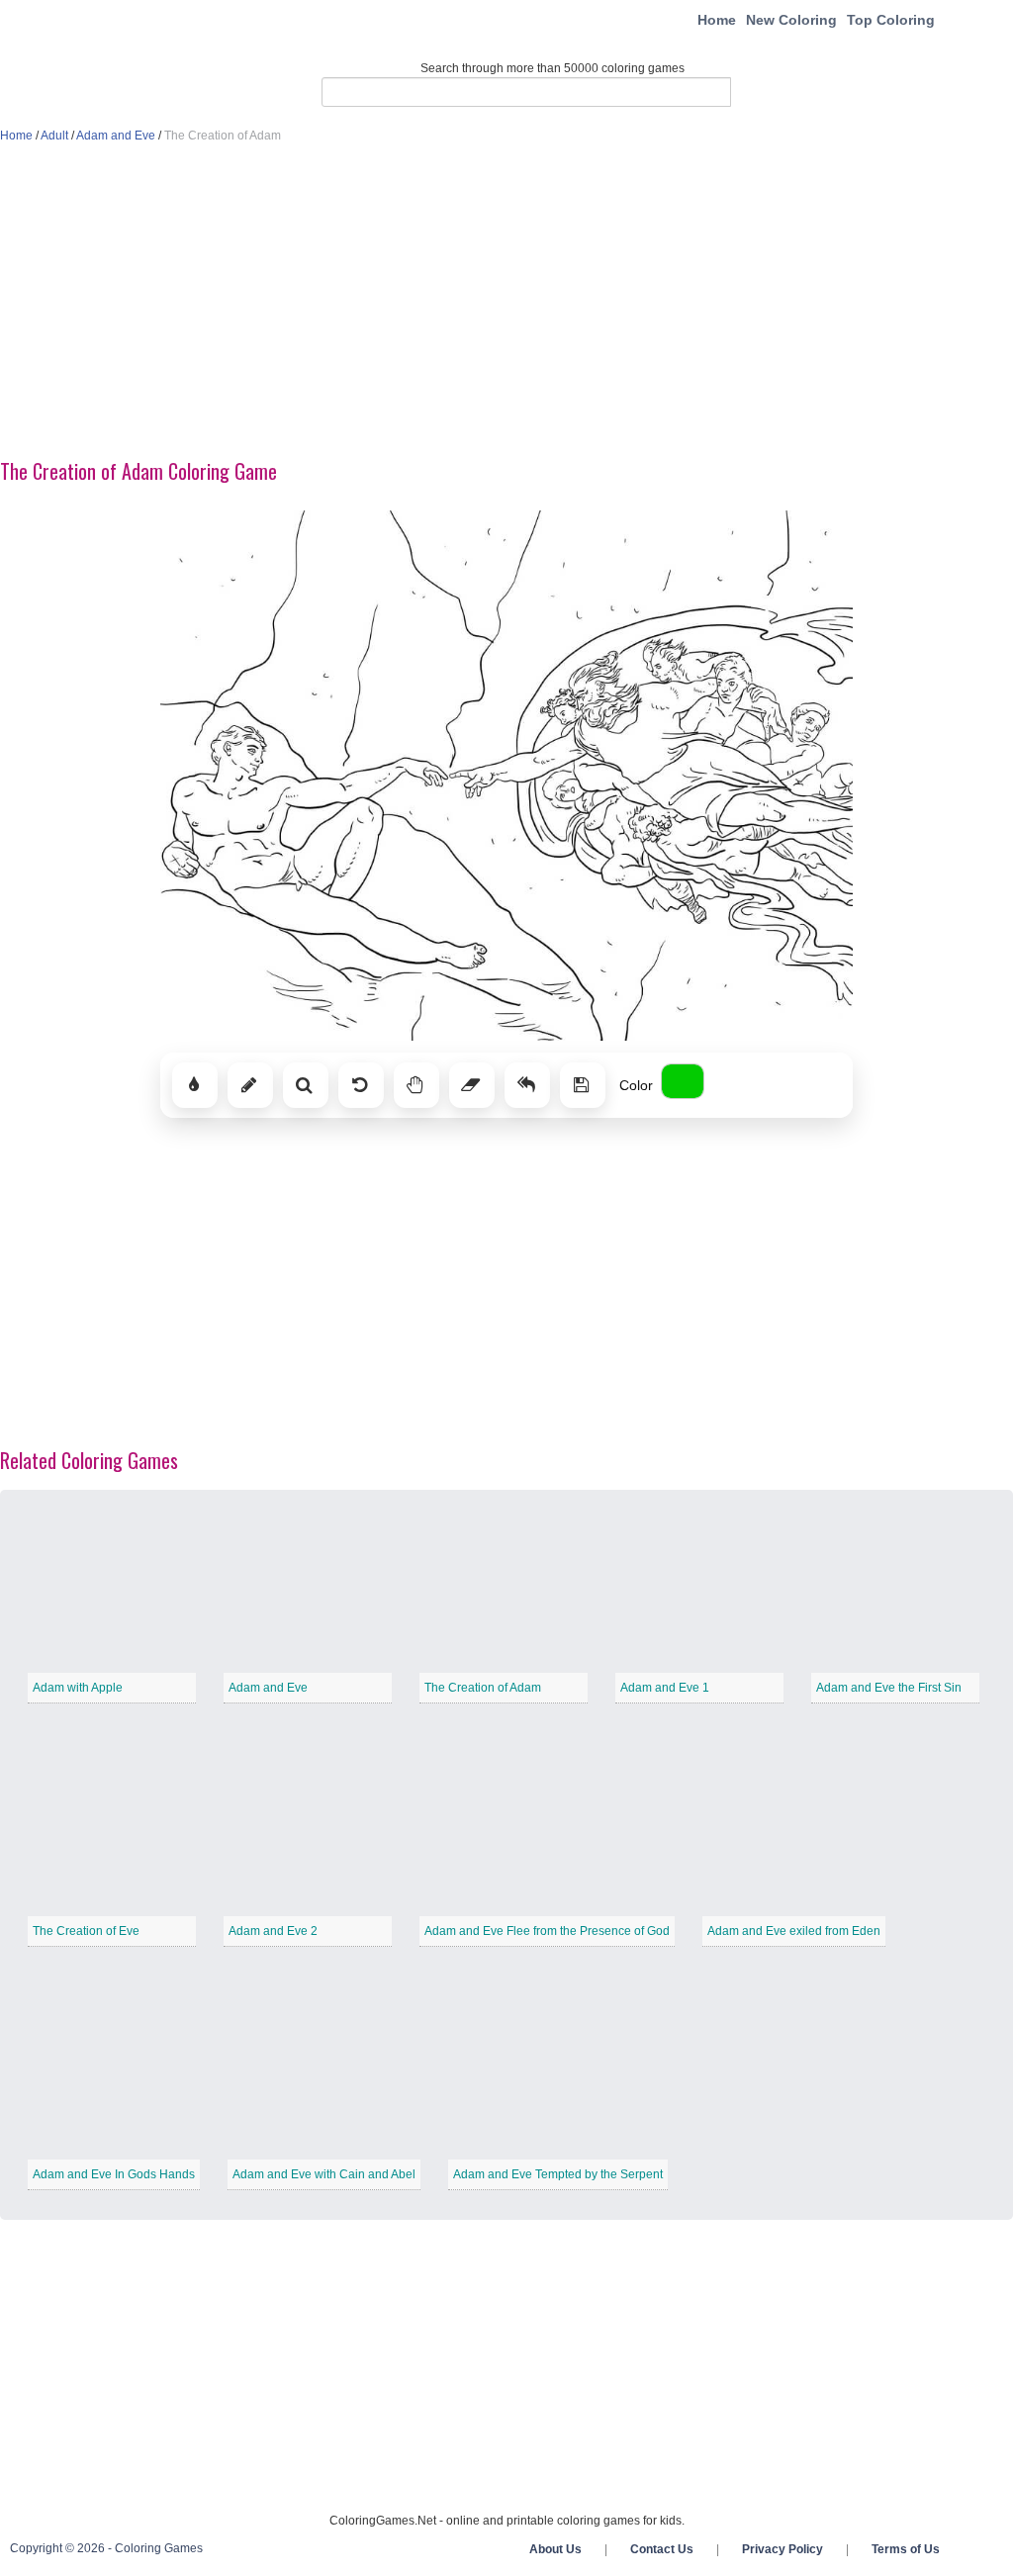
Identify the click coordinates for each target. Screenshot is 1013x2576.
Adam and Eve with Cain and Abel (324, 2174)
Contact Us (662, 2549)
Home (717, 20)
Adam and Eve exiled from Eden (794, 1931)
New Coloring (791, 20)
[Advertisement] (506, 303)
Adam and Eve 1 (665, 1688)
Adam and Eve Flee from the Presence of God (547, 1931)
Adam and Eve (116, 136)
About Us (555, 2549)
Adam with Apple (78, 1688)
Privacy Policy (783, 2549)
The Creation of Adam (483, 1688)
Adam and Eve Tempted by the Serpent (558, 2174)
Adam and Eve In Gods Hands (114, 2174)
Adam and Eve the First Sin (889, 1688)
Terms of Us (906, 2549)
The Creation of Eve (86, 1931)
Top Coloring (891, 20)
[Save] (583, 1085)
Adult (54, 136)
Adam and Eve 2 (273, 1931)
